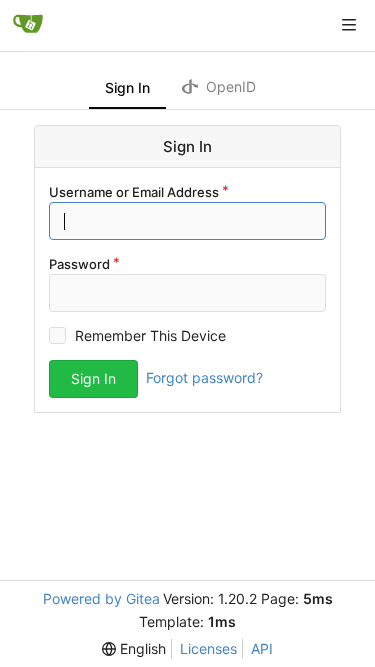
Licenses (208, 648)
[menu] (134, 649)
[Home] (28, 25)
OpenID (229, 86)
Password (79, 264)
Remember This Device (150, 335)
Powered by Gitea (101, 598)
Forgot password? (204, 377)
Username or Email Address (134, 192)
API (262, 648)
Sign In (127, 87)
